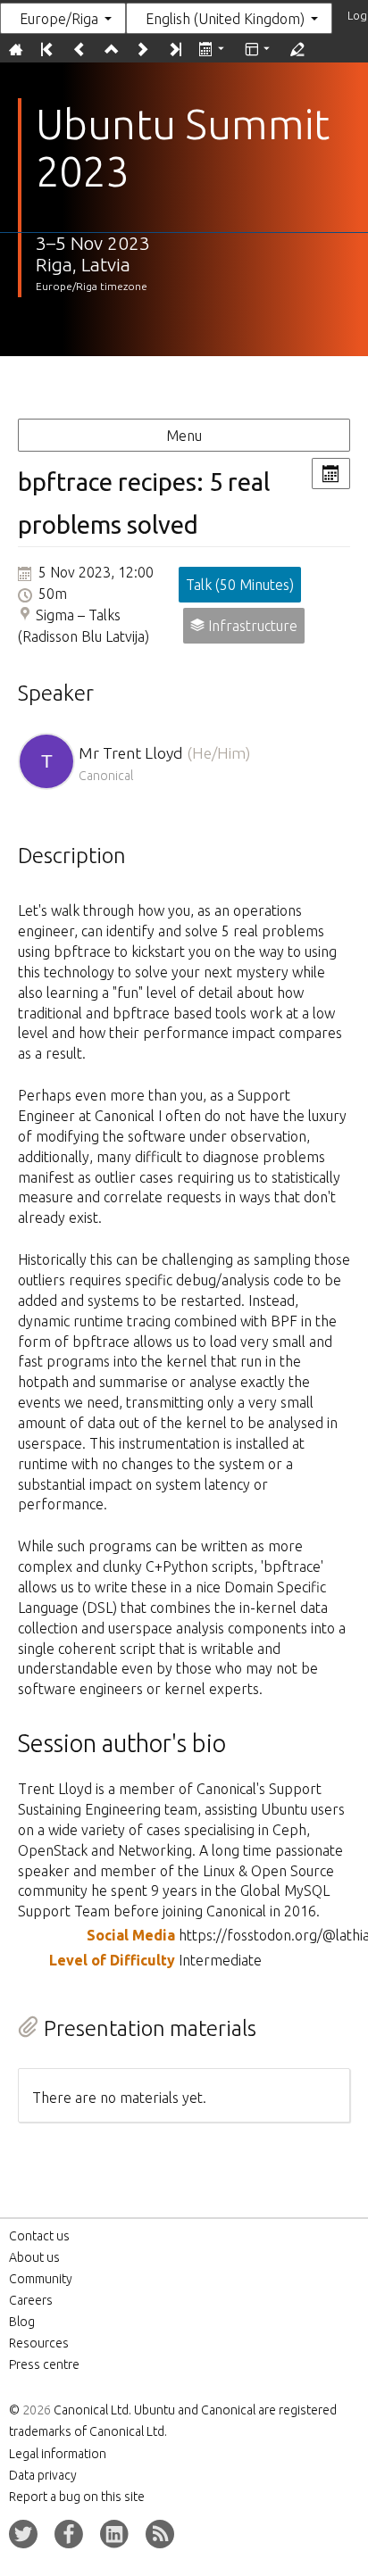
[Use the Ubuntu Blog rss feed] (160, 2534)
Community (41, 2279)
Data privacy (43, 2475)
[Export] (213, 50)
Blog (22, 2322)
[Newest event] (174, 50)
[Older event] (79, 50)
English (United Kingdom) (225, 19)
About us (34, 2257)
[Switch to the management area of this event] (297, 50)
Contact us (39, 2236)
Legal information (58, 2454)
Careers (31, 2300)
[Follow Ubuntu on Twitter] (23, 2534)
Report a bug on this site (77, 2497)
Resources (39, 2343)
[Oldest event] (47, 50)
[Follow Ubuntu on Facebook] (69, 2534)
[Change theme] (259, 50)
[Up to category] (110, 50)
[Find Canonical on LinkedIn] (114, 2534)
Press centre (44, 2364)
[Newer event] (142, 50)
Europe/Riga (59, 19)
